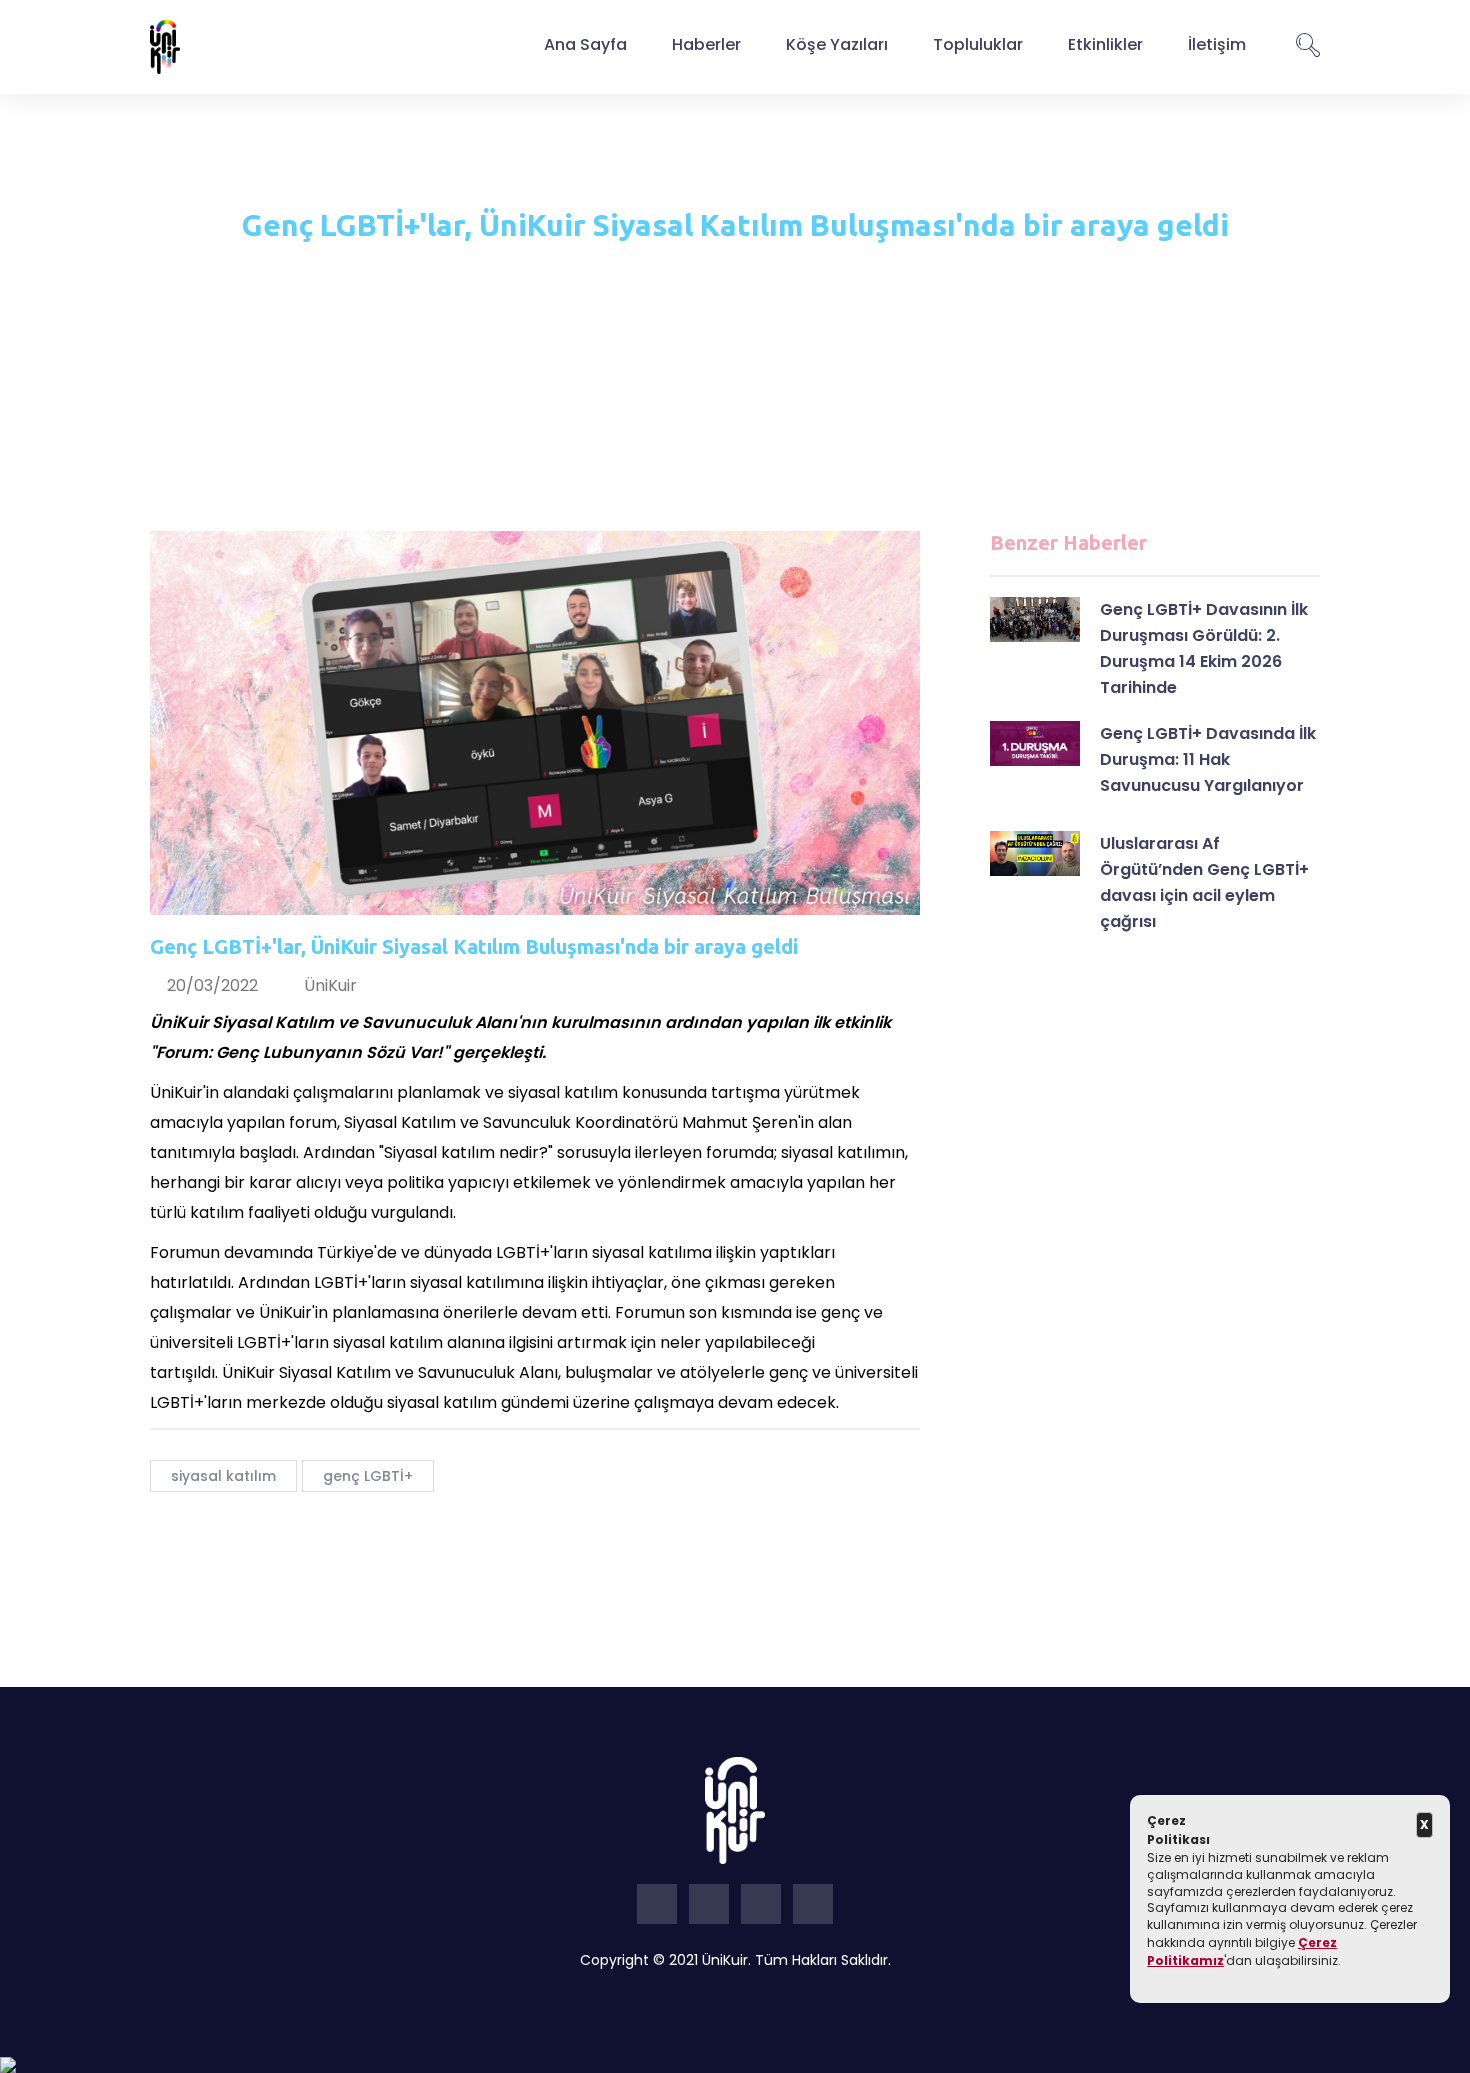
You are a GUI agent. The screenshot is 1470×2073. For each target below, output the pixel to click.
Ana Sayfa (585, 44)
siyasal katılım (223, 1476)
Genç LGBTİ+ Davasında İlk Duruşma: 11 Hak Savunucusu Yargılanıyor (1208, 759)
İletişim (1217, 44)
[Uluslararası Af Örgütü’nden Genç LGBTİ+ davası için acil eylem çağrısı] (1035, 853)
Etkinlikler (1105, 44)
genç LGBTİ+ (368, 1476)
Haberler (706, 44)
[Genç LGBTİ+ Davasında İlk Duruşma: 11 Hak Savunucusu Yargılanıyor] (1035, 743)
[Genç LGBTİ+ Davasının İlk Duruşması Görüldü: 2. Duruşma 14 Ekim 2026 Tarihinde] (1035, 619)
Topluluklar (978, 44)
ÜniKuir (330, 985)
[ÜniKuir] (165, 46)
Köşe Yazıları (837, 44)
